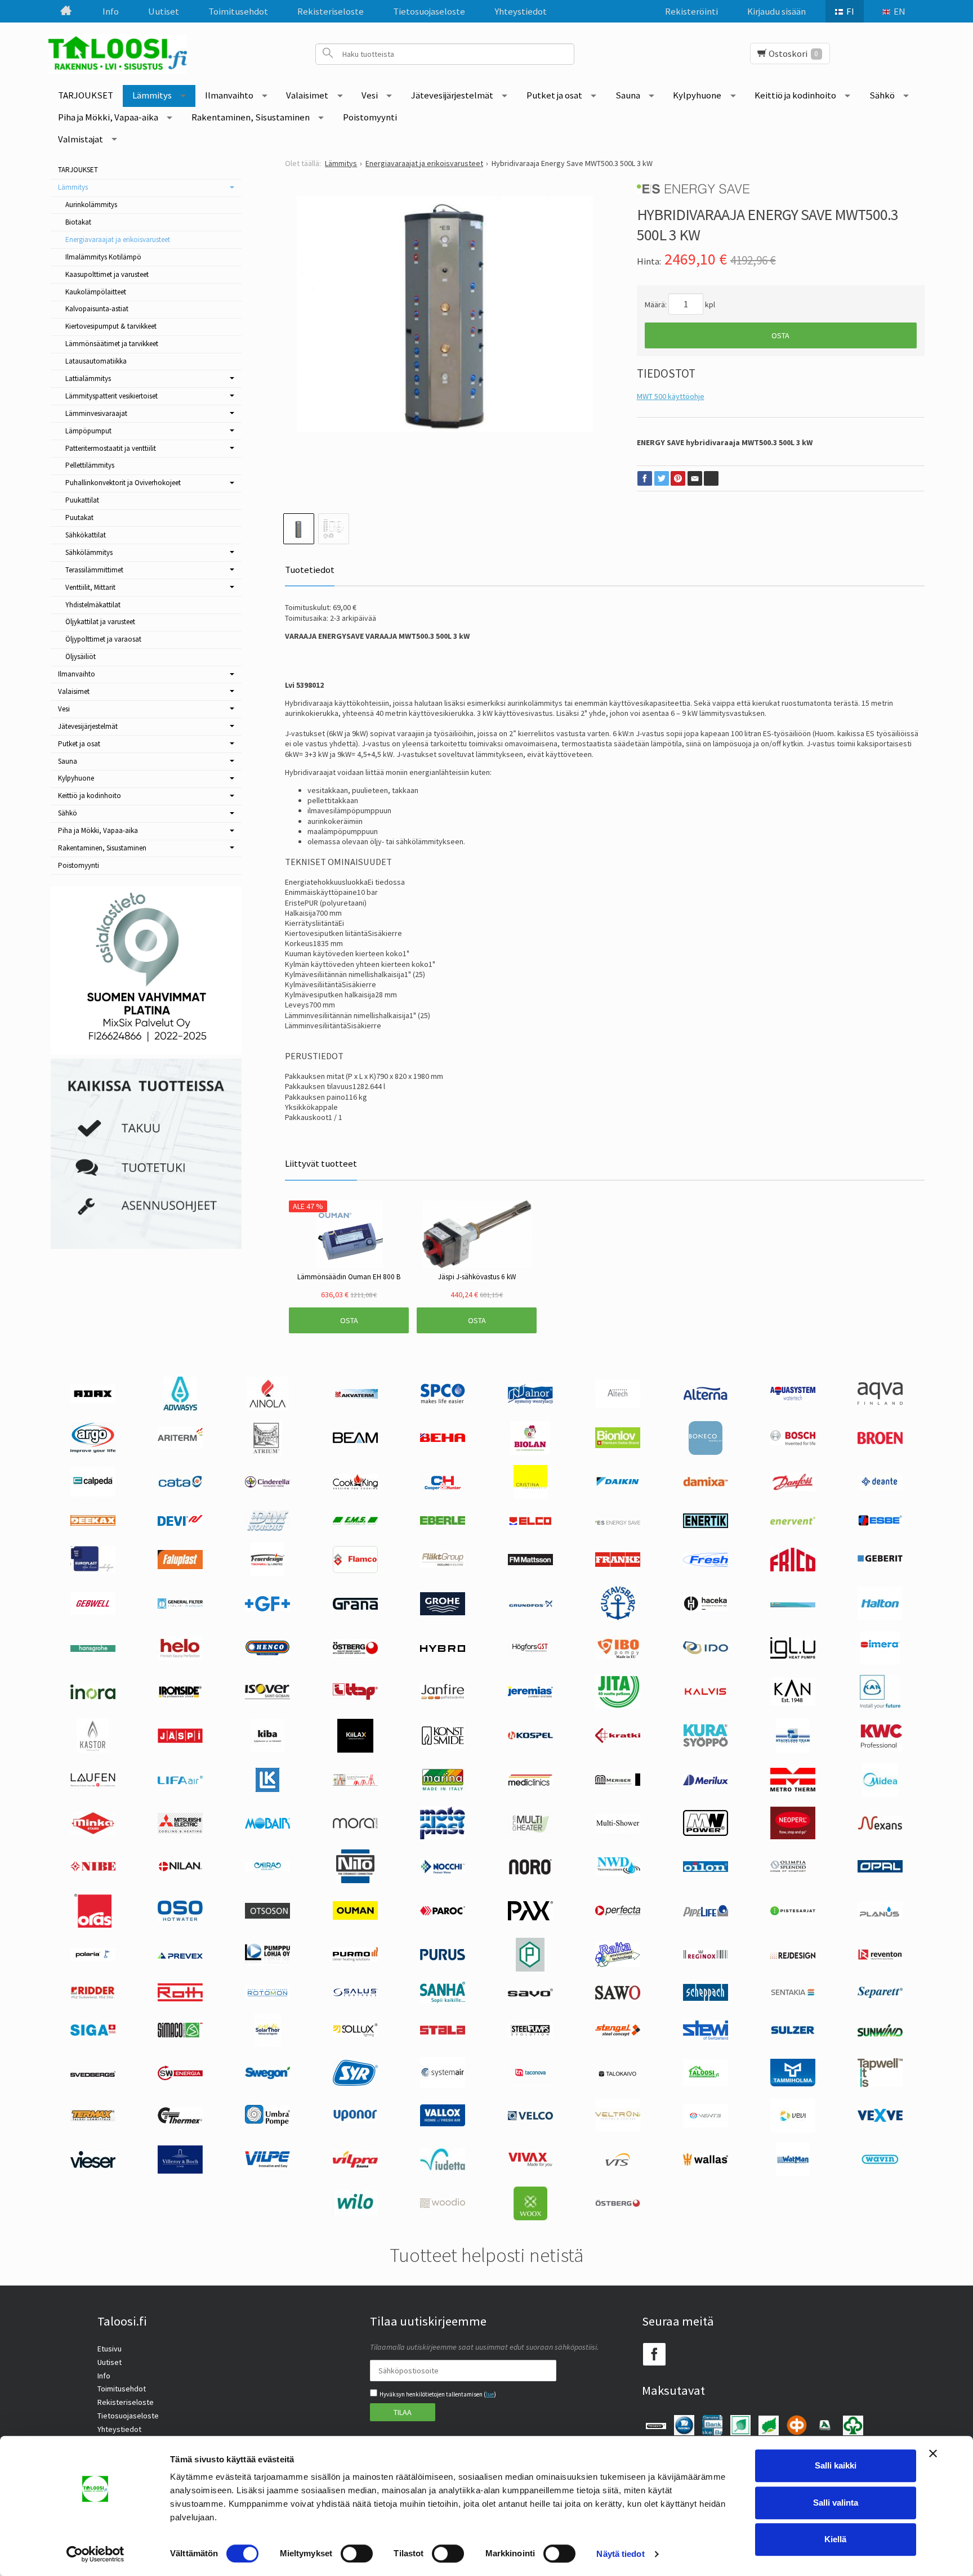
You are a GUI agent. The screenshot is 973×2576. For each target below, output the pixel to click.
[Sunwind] (880, 2035)
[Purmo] (355, 1959)
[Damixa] (706, 1484)
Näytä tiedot (620, 2554)
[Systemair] (443, 2085)
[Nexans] (880, 1827)
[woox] (530, 2217)
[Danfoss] (793, 1489)
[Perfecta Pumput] (618, 1912)
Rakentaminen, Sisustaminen (251, 117)
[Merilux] (706, 1782)
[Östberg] (618, 2205)
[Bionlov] (618, 1445)
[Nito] (355, 1880)
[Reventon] (880, 1957)
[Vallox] (443, 2123)
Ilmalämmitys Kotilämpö (103, 257)
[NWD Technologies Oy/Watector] (618, 1873)
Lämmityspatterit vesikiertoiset (111, 396)
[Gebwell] (93, 1612)
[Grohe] (443, 1612)
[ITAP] (355, 1697)
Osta (780, 335)
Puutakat (79, 518)
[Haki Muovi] (793, 1605)
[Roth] (180, 1999)
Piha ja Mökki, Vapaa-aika (108, 117)
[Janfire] (443, 1697)
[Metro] (793, 1789)
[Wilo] (355, 2213)
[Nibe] (93, 1869)
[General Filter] (180, 1606)
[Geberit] (880, 1561)
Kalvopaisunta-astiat (97, 309)
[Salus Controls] (355, 1994)
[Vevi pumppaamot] (793, 2130)
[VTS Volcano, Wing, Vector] (618, 2163)
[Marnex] (443, 1789)
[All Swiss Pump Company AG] (443, 1401)
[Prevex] (180, 1956)
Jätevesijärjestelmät (452, 95)
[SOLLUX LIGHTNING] (355, 2034)
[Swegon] (267, 2076)
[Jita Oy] (618, 1706)
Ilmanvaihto (229, 95)
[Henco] (267, 1653)
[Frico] (793, 1569)
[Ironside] (180, 1697)
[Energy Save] (618, 1522)
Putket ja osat (554, 95)
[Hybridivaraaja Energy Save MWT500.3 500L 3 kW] (445, 344)
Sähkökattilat (86, 535)
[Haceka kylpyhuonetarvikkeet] (706, 1609)
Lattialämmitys (88, 378)
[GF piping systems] (267, 1609)
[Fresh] (706, 1564)
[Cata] (180, 1485)
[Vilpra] (355, 2165)
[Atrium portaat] (267, 1452)
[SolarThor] (268, 2044)
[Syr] (355, 2083)
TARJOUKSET (86, 95)
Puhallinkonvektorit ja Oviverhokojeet (123, 483)
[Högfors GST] (530, 1652)
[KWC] (880, 1749)
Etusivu (110, 2349)
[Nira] (267, 1869)
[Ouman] (355, 1917)
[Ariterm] (180, 1446)
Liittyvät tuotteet (321, 1163)
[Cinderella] (267, 1485)
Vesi (370, 95)
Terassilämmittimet (94, 570)
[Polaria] (93, 1958)
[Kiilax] (355, 1750)
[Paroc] (443, 1912)
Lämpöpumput (88, 431)
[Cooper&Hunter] (443, 1490)
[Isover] (267, 1696)
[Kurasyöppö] (706, 1744)
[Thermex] (180, 2121)
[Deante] (880, 1487)
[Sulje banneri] (933, 2453)
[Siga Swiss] (93, 2033)
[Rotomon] (267, 1997)
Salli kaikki (836, 2465)
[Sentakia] (793, 1995)
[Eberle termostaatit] (443, 1522)
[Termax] (93, 2119)
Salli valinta (836, 2503)
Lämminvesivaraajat (96, 413)
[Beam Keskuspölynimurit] (355, 1440)
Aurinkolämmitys (91, 205)
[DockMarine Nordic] (267, 1530)
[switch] (357, 2553)
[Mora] (355, 1826)
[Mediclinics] (530, 1784)
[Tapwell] (880, 2084)
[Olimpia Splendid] (793, 1869)
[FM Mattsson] (530, 1562)
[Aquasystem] (793, 1397)
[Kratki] (618, 1740)
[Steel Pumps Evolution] (530, 2035)
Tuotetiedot (310, 570)
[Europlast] (93, 1571)
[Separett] (880, 1995)
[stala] (443, 2032)
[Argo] (93, 1450)
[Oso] (180, 1918)
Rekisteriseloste (331, 11)
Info (111, 11)
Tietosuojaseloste (429, 11)
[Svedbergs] (93, 2074)
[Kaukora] (180, 1740)
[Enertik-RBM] (706, 1525)
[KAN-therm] (880, 1706)
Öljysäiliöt (81, 657)
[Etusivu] (65, 11)
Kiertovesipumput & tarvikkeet (111, 326)
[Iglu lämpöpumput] (793, 1656)
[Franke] (618, 1564)
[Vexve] (880, 2119)
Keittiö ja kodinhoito (795, 95)
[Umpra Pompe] (267, 2123)
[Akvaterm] (355, 1396)
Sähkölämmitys (89, 552)
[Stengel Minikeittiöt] (618, 2033)
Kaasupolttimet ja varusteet (107, 274)
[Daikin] (618, 1484)
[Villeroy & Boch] (180, 2171)
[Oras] (93, 1925)
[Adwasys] (180, 1408)
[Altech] (618, 1405)
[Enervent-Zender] (793, 1522)
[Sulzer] (793, 2032)
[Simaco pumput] (180, 2035)
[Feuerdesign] (267, 1574)
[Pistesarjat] (793, 1912)
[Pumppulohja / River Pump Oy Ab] (267, 1963)
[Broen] (880, 1441)
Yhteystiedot (521, 11)
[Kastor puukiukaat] (93, 1750)
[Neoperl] (793, 1836)
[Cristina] (530, 1496)
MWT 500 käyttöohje (671, 396)
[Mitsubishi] (180, 1831)
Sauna (628, 95)
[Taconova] (530, 2081)
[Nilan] (180, 1869)
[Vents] (706, 2125)
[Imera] (880, 1662)
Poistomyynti (370, 117)
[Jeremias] (530, 1695)
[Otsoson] (267, 1916)
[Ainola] (267, 1408)
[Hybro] (443, 1649)
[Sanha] (443, 2000)
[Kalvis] (706, 1694)
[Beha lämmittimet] (443, 1439)
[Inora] (93, 1696)
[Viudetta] (443, 2167)
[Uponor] (355, 2119)
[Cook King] (355, 1487)
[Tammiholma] (793, 2084)
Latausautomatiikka (96, 361)
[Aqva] (880, 1402)
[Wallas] (706, 2163)
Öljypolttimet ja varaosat (103, 639)
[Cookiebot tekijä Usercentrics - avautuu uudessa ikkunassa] (95, 2554)
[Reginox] (706, 1956)
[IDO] (706, 1651)
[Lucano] (355, 1783)
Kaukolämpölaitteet (96, 292)
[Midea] (880, 1794)
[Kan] (793, 1703)
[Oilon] (706, 1869)
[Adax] (93, 1400)
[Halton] (880, 1618)
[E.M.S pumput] (355, 1522)
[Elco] (530, 1525)
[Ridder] (93, 1996)
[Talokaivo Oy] (618, 2074)
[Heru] (355, 1654)
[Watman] (793, 2174)
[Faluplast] (180, 1566)
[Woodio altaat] (443, 2205)
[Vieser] (93, 2165)
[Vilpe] (267, 2165)
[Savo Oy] (530, 1994)
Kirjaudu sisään (776, 11)
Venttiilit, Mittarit (90, 587)
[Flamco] (355, 1570)
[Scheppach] (706, 1998)
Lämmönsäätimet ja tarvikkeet (112, 344)
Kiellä (835, 2539)
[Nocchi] (443, 1871)
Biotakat (78, 222)
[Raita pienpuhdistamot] (618, 1964)
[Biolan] (530, 1452)
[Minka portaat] (93, 1832)
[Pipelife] (706, 1914)
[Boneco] (706, 1452)
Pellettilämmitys (90, 465)
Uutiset (164, 11)
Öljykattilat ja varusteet (100, 622)
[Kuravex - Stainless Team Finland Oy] (793, 1750)
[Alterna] (706, 1399)
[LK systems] (267, 1789)
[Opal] (880, 1870)
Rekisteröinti (691, 11)
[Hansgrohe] (93, 1649)
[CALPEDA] (93, 1494)
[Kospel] (530, 1737)
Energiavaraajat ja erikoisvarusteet (118, 239)
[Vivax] (530, 2164)
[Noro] (530, 1872)
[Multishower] (618, 1830)
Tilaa (403, 2412)
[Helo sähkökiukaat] (180, 1657)
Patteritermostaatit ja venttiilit (111, 448)
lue (490, 2394)
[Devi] (180, 1523)
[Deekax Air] (93, 1523)
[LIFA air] (180, 1781)
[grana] (355, 1607)
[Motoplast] (443, 1836)
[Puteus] (530, 1969)
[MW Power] (706, 1833)
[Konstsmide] (443, 1745)
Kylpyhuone (697, 95)
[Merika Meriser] (618, 1783)
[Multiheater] (530, 1832)
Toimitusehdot (238, 11)
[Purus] (443, 1957)
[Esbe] (880, 1524)
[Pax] (530, 1918)
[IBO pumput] (618, 1656)
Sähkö (882, 95)
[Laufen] (93, 1784)
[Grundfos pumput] (530, 1605)
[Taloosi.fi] (122, 54)
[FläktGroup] (443, 1565)
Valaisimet (307, 95)
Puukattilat (82, 500)
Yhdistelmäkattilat (93, 605)
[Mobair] (267, 1826)
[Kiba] (267, 1750)
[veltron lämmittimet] (618, 2129)
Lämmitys (152, 95)
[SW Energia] (180, 2077)
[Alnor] (530, 1401)
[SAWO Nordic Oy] (618, 1997)
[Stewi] (706, 2037)
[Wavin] (880, 2165)
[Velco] (530, 2117)
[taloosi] (706, 2084)
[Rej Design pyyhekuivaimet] (793, 1956)
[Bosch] (793, 1442)
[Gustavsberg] (618, 1618)
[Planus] (880, 1916)
